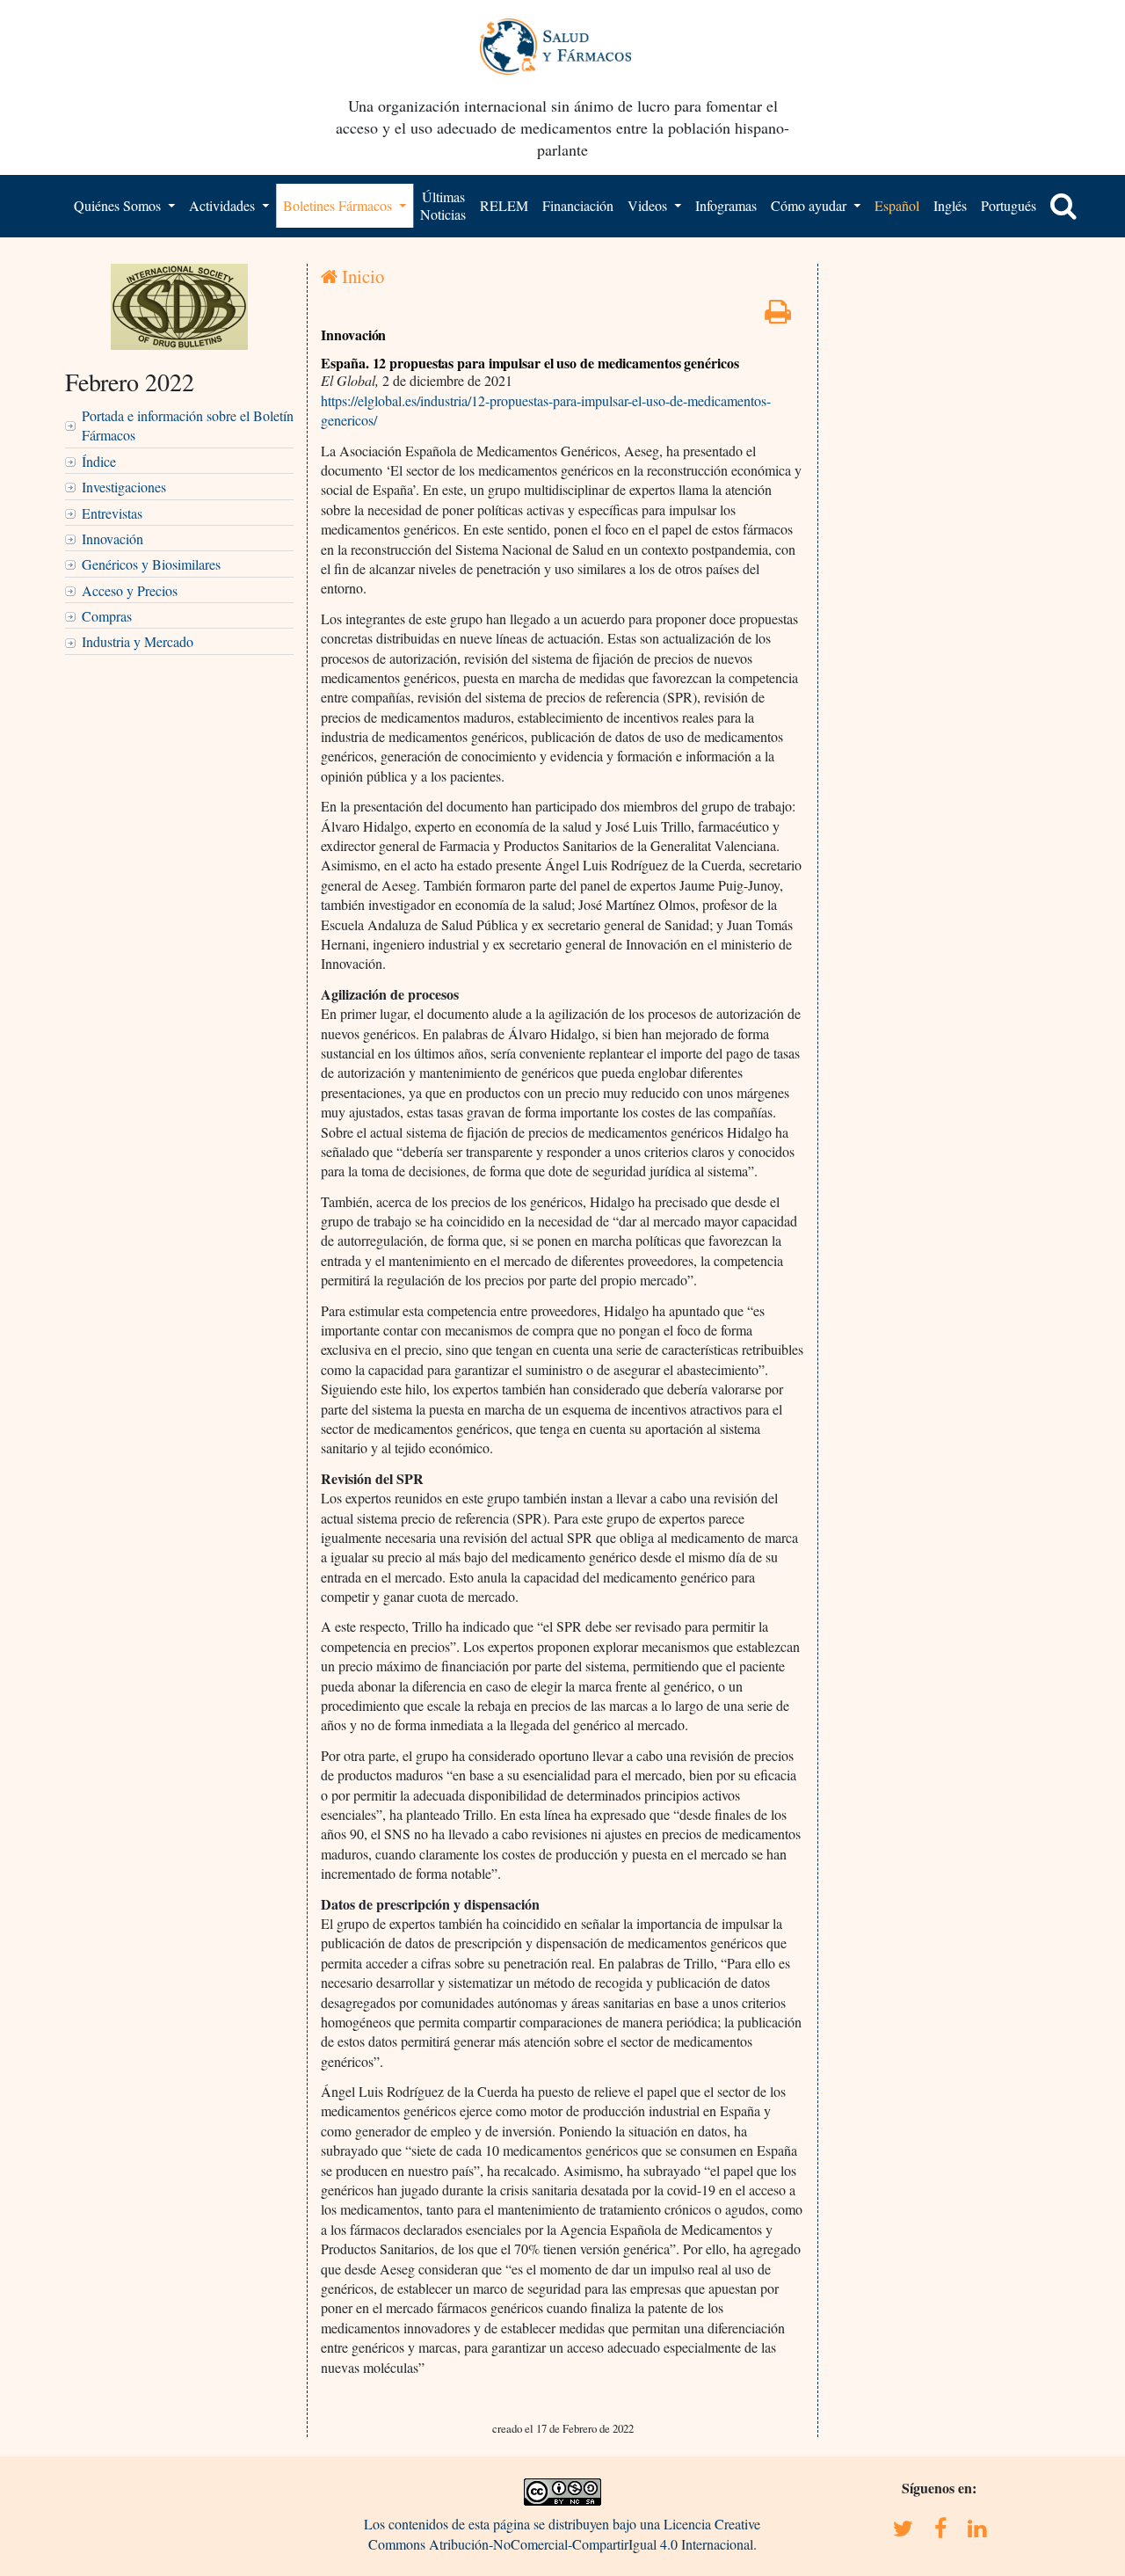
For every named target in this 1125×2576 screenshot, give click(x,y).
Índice (99, 461)
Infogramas (726, 205)
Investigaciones (124, 487)
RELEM (504, 205)
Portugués (1009, 205)
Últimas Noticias (443, 205)
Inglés (950, 205)
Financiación (578, 205)
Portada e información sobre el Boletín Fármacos (188, 425)
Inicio (361, 276)
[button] (1063, 206)
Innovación (112, 538)
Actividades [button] (224, 205)
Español (897, 205)
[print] (778, 316)
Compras (107, 616)
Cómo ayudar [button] (810, 205)
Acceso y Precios (130, 590)
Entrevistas (112, 513)
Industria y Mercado (138, 641)
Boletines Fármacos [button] (339, 205)
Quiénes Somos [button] (119, 205)
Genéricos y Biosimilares (151, 564)
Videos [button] (649, 205)
